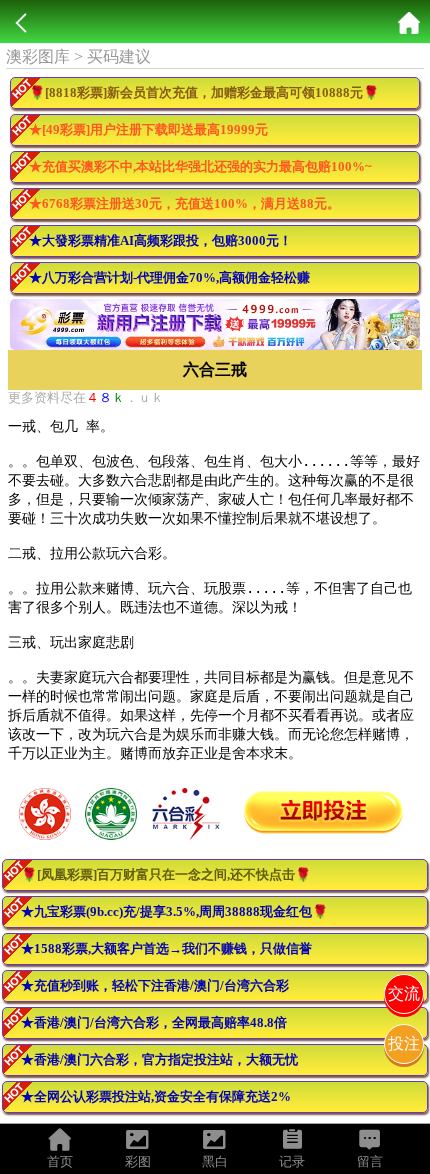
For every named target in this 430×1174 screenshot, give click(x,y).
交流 (404, 993)
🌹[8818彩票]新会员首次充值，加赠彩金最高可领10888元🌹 (204, 92)
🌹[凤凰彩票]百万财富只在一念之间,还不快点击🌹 (166, 874)
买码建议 (119, 56)
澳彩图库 (38, 56)
